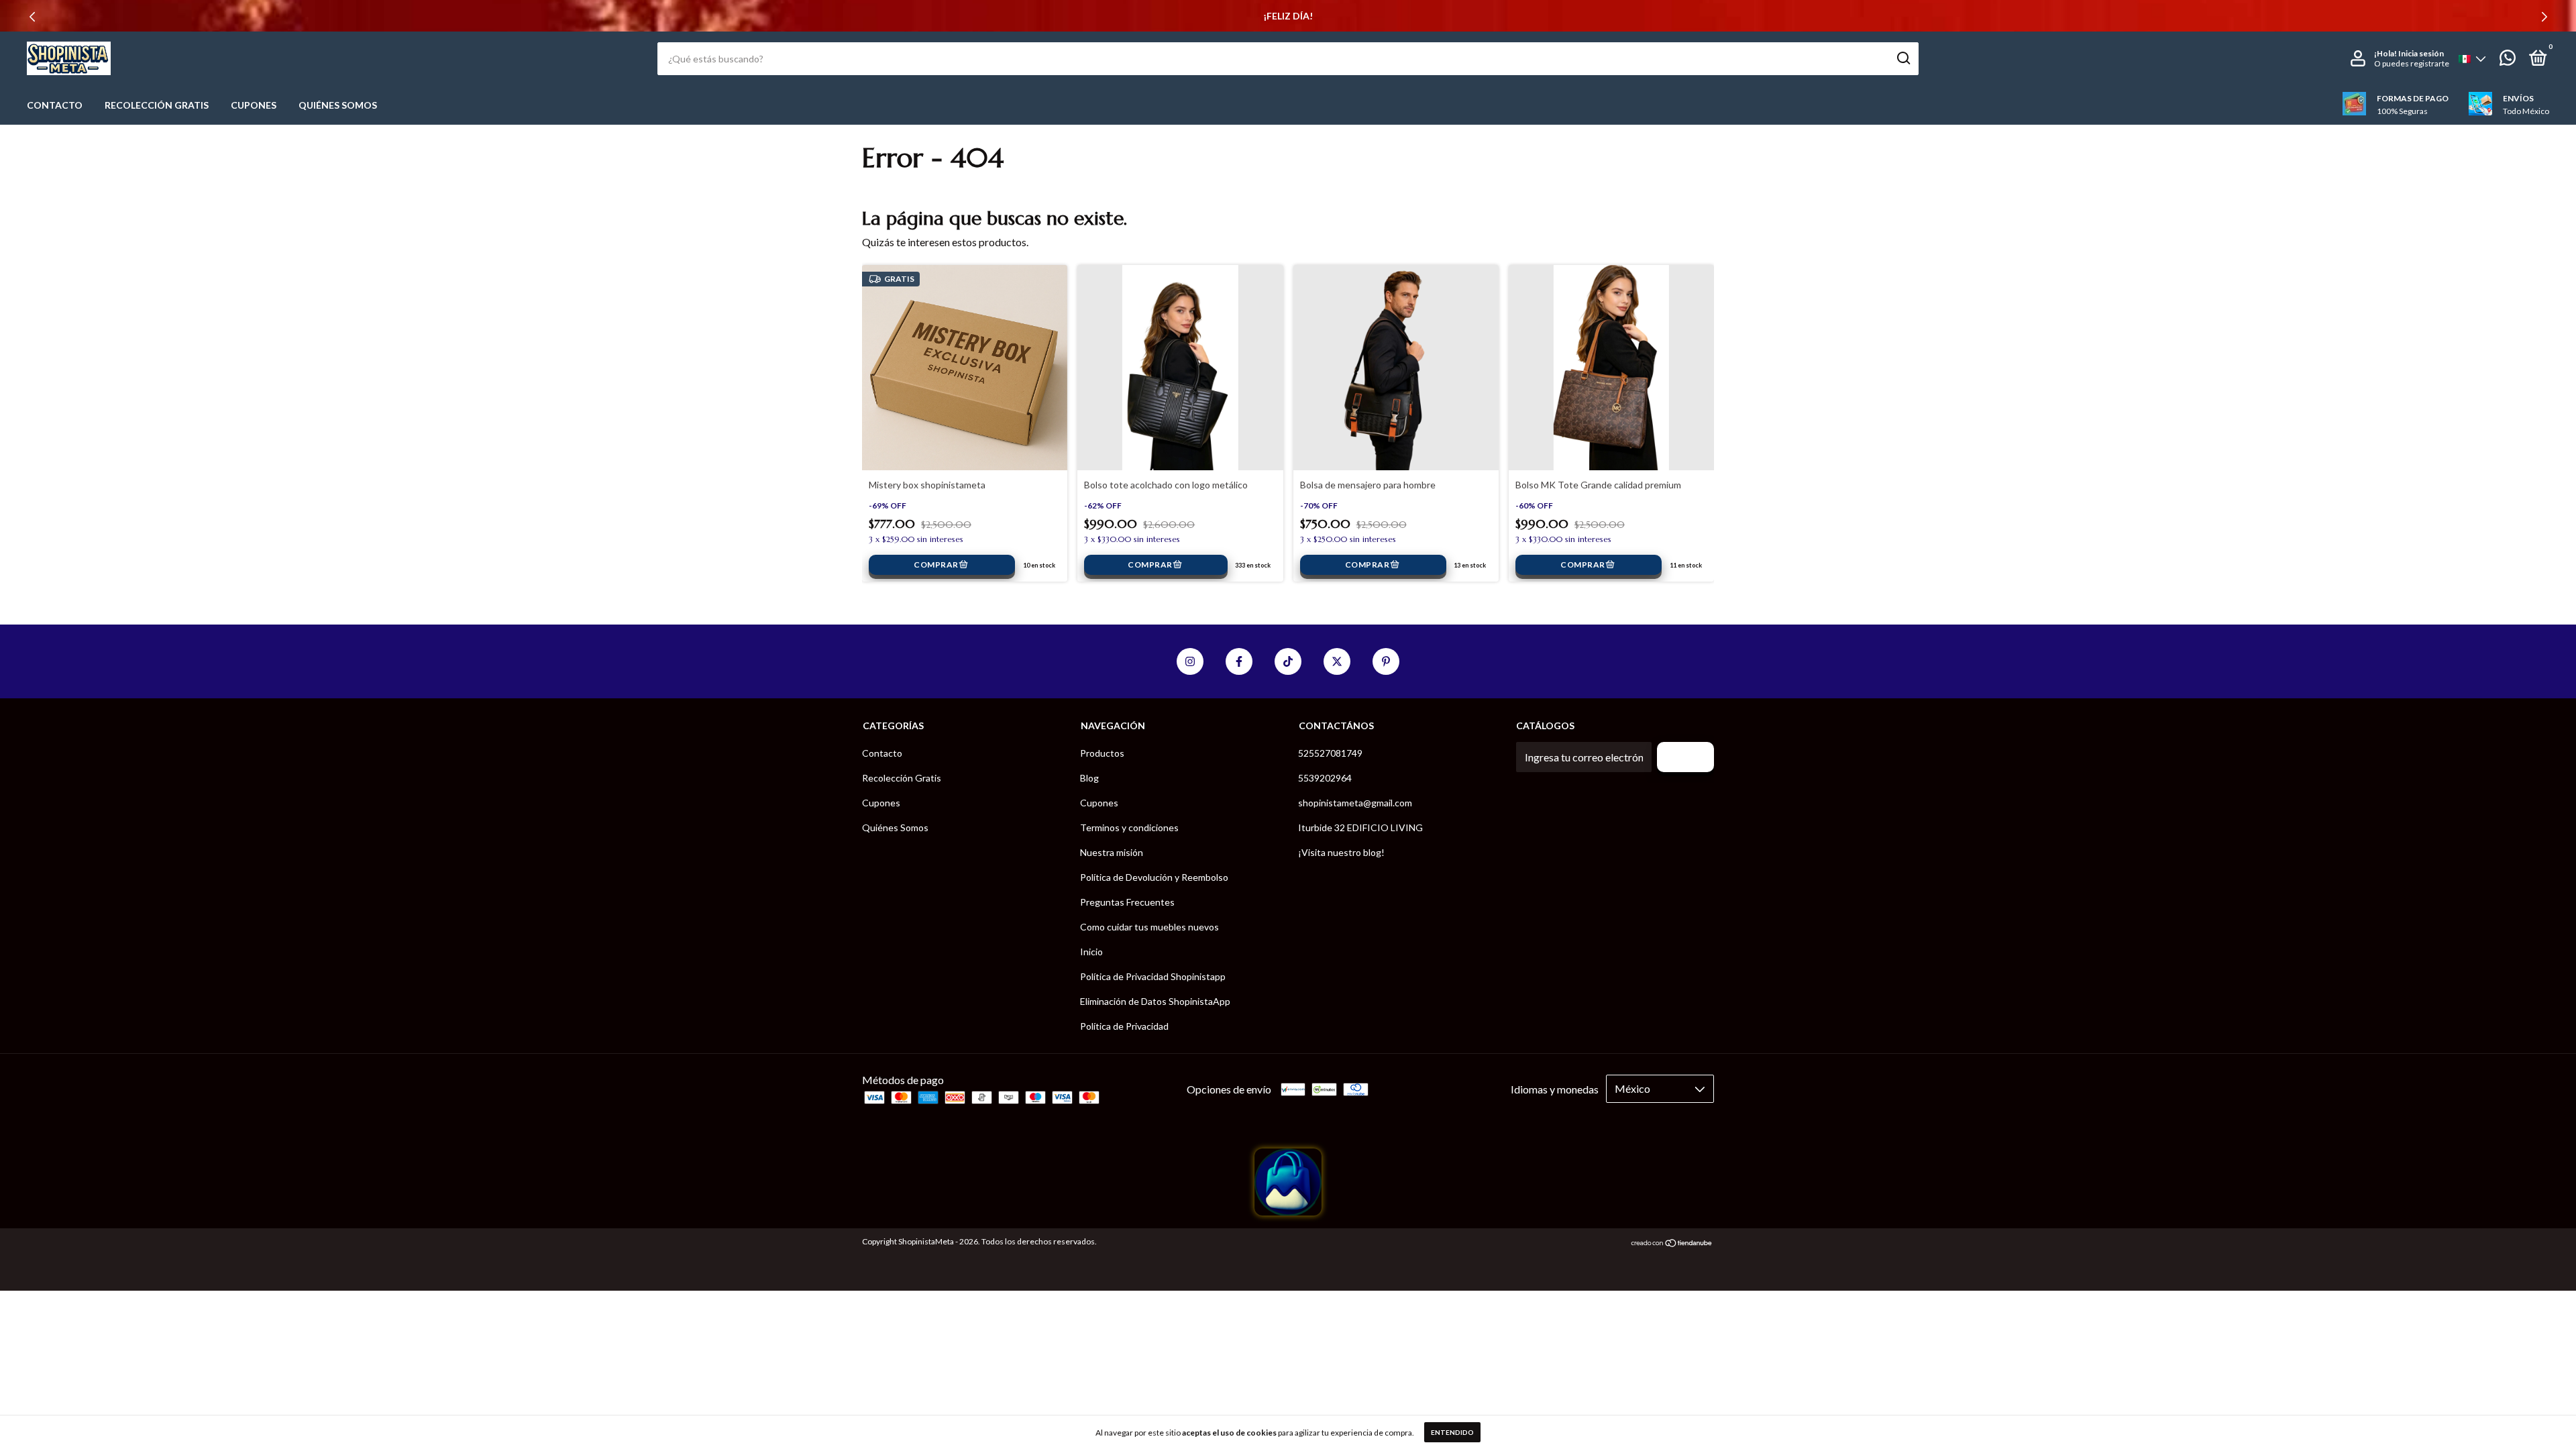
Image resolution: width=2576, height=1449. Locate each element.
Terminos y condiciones (1129, 827)
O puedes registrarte (2412, 63)
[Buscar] (1903, 58)
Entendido (1452, 1432)
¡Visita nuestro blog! (1341, 852)
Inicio (1091, 952)
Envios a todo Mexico (1288, 16)
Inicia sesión (2421, 53)
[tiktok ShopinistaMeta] (1288, 661)
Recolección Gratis (157, 105)
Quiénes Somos (338, 105)
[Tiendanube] (1672, 1243)
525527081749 (1330, 753)
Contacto (55, 105)
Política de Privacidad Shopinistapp (1153, 976)
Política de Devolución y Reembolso (1154, 877)
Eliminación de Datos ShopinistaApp (1155, 1001)
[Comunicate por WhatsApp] (2508, 60)
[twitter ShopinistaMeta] (1337, 661)
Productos (1102, 753)
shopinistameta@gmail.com (1355, 803)
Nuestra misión (1112, 852)
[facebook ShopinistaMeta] (1239, 661)
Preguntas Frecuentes (1127, 902)
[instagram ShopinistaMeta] (1190, 661)
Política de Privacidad (1124, 1026)
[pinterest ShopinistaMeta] (1386, 661)
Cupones (254, 105)
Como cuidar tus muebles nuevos (1149, 927)
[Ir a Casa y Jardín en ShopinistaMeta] (1288, 1211)
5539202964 (1325, 778)
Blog (1089, 778)
